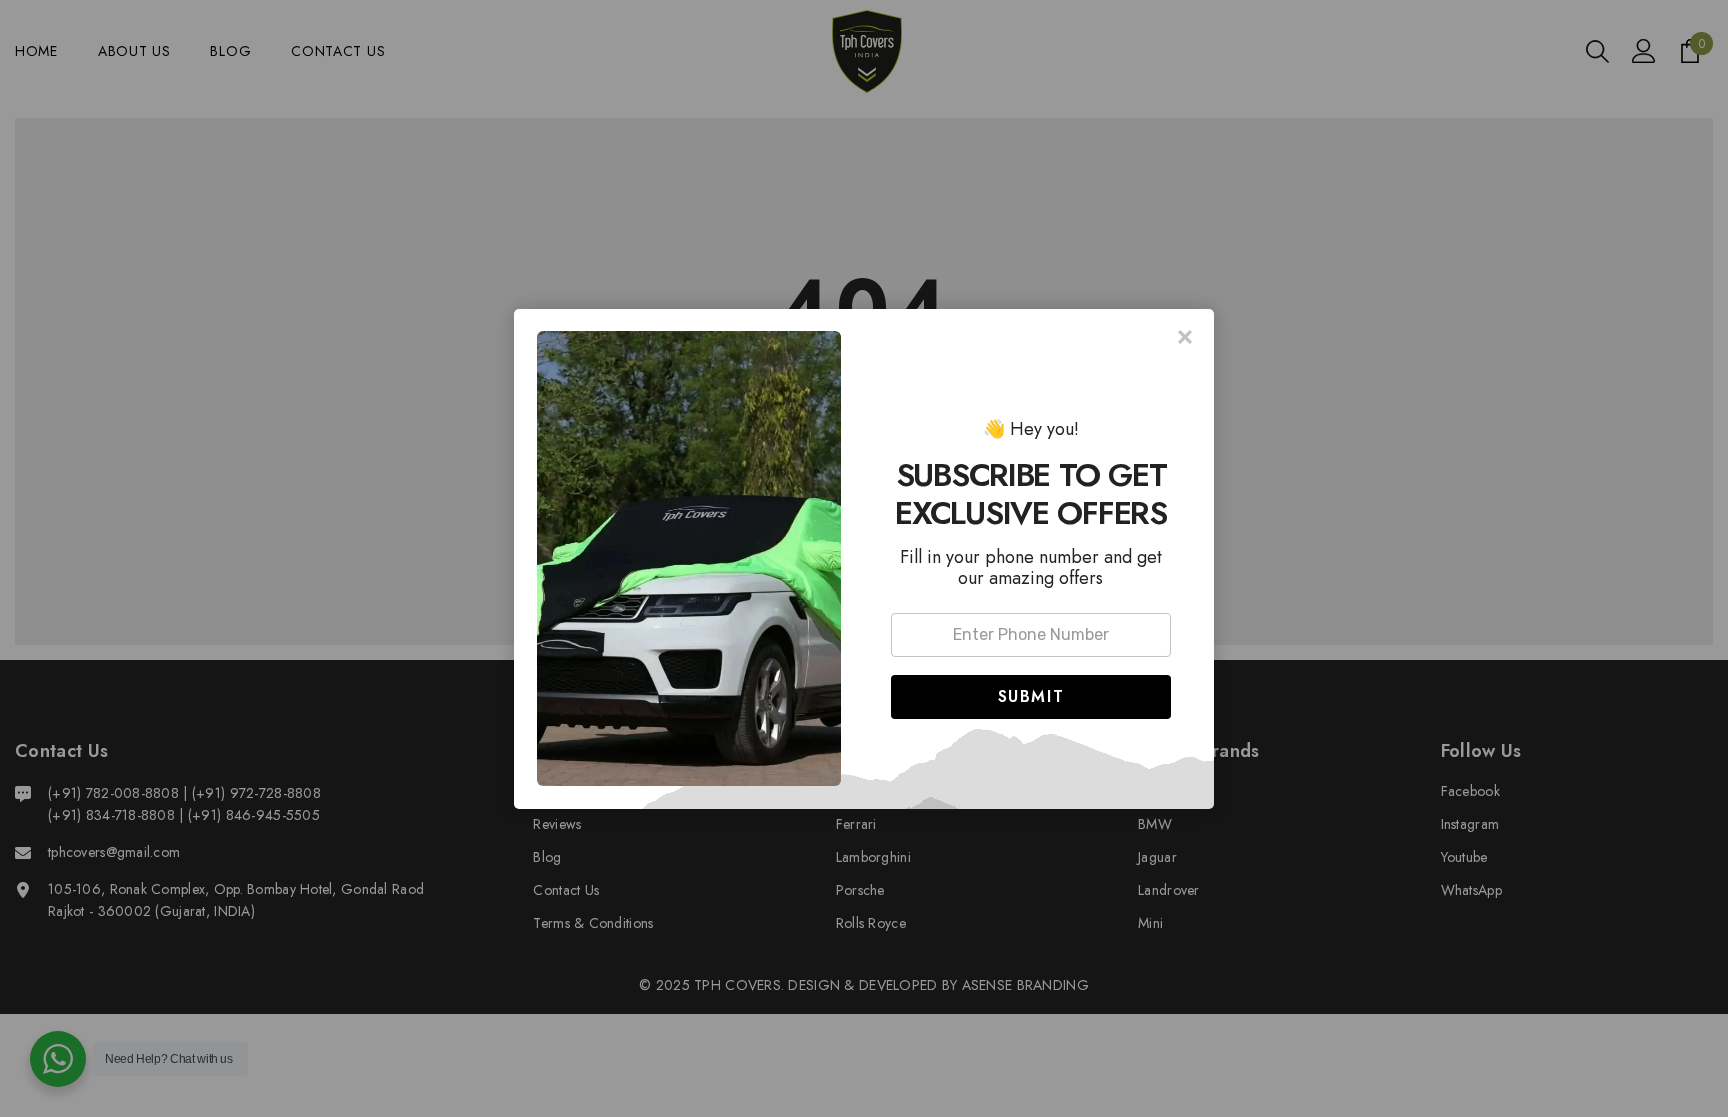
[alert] (864, 559)
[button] (1031, 697)
